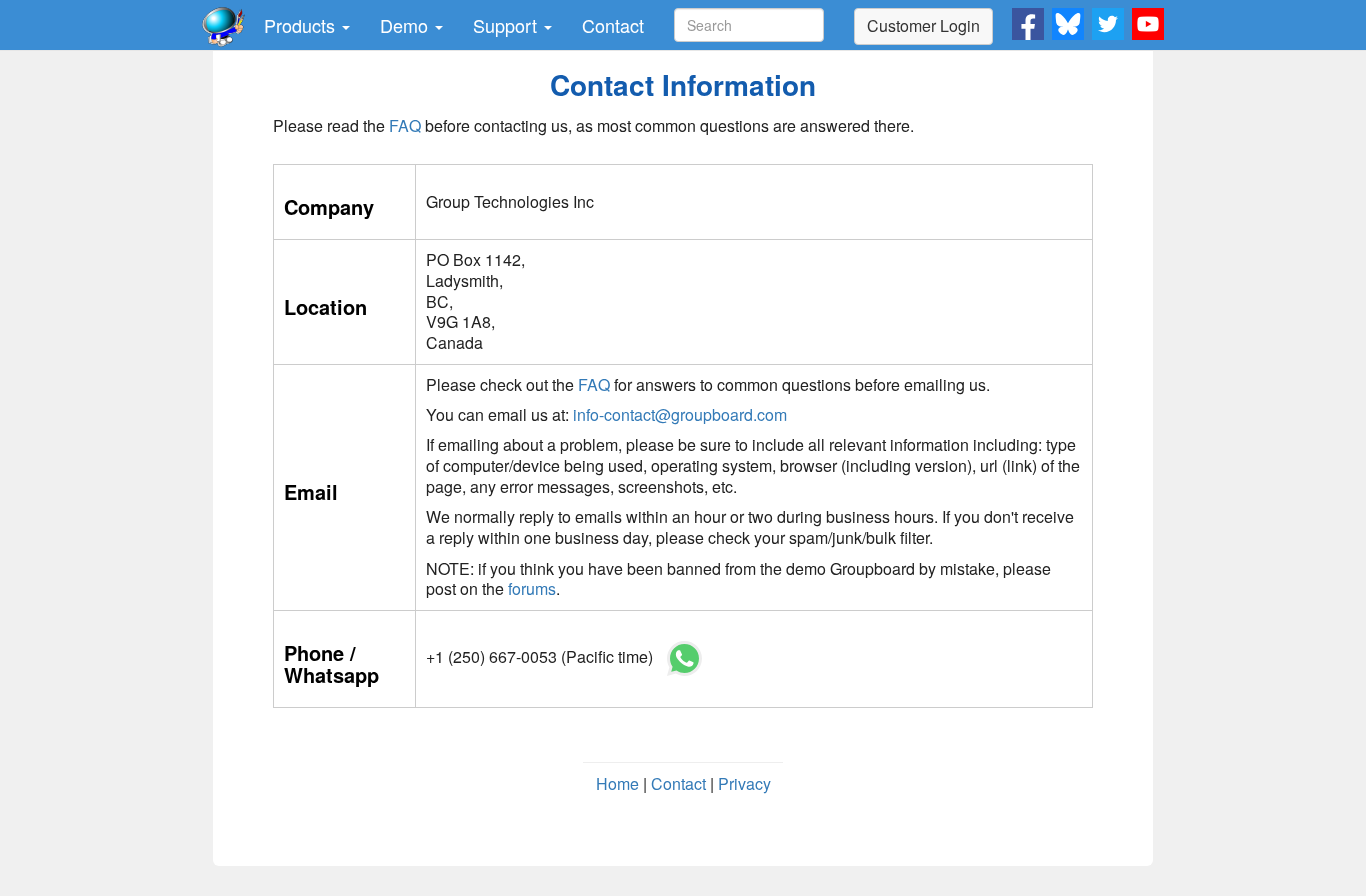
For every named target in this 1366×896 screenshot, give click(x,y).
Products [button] (302, 25)
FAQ (405, 125)
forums (532, 588)
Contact (613, 25)
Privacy (744, 783)
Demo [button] (406, 25)
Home (617, 783)
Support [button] (507, 25)
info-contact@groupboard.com (680, 414)
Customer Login (923, 25)
